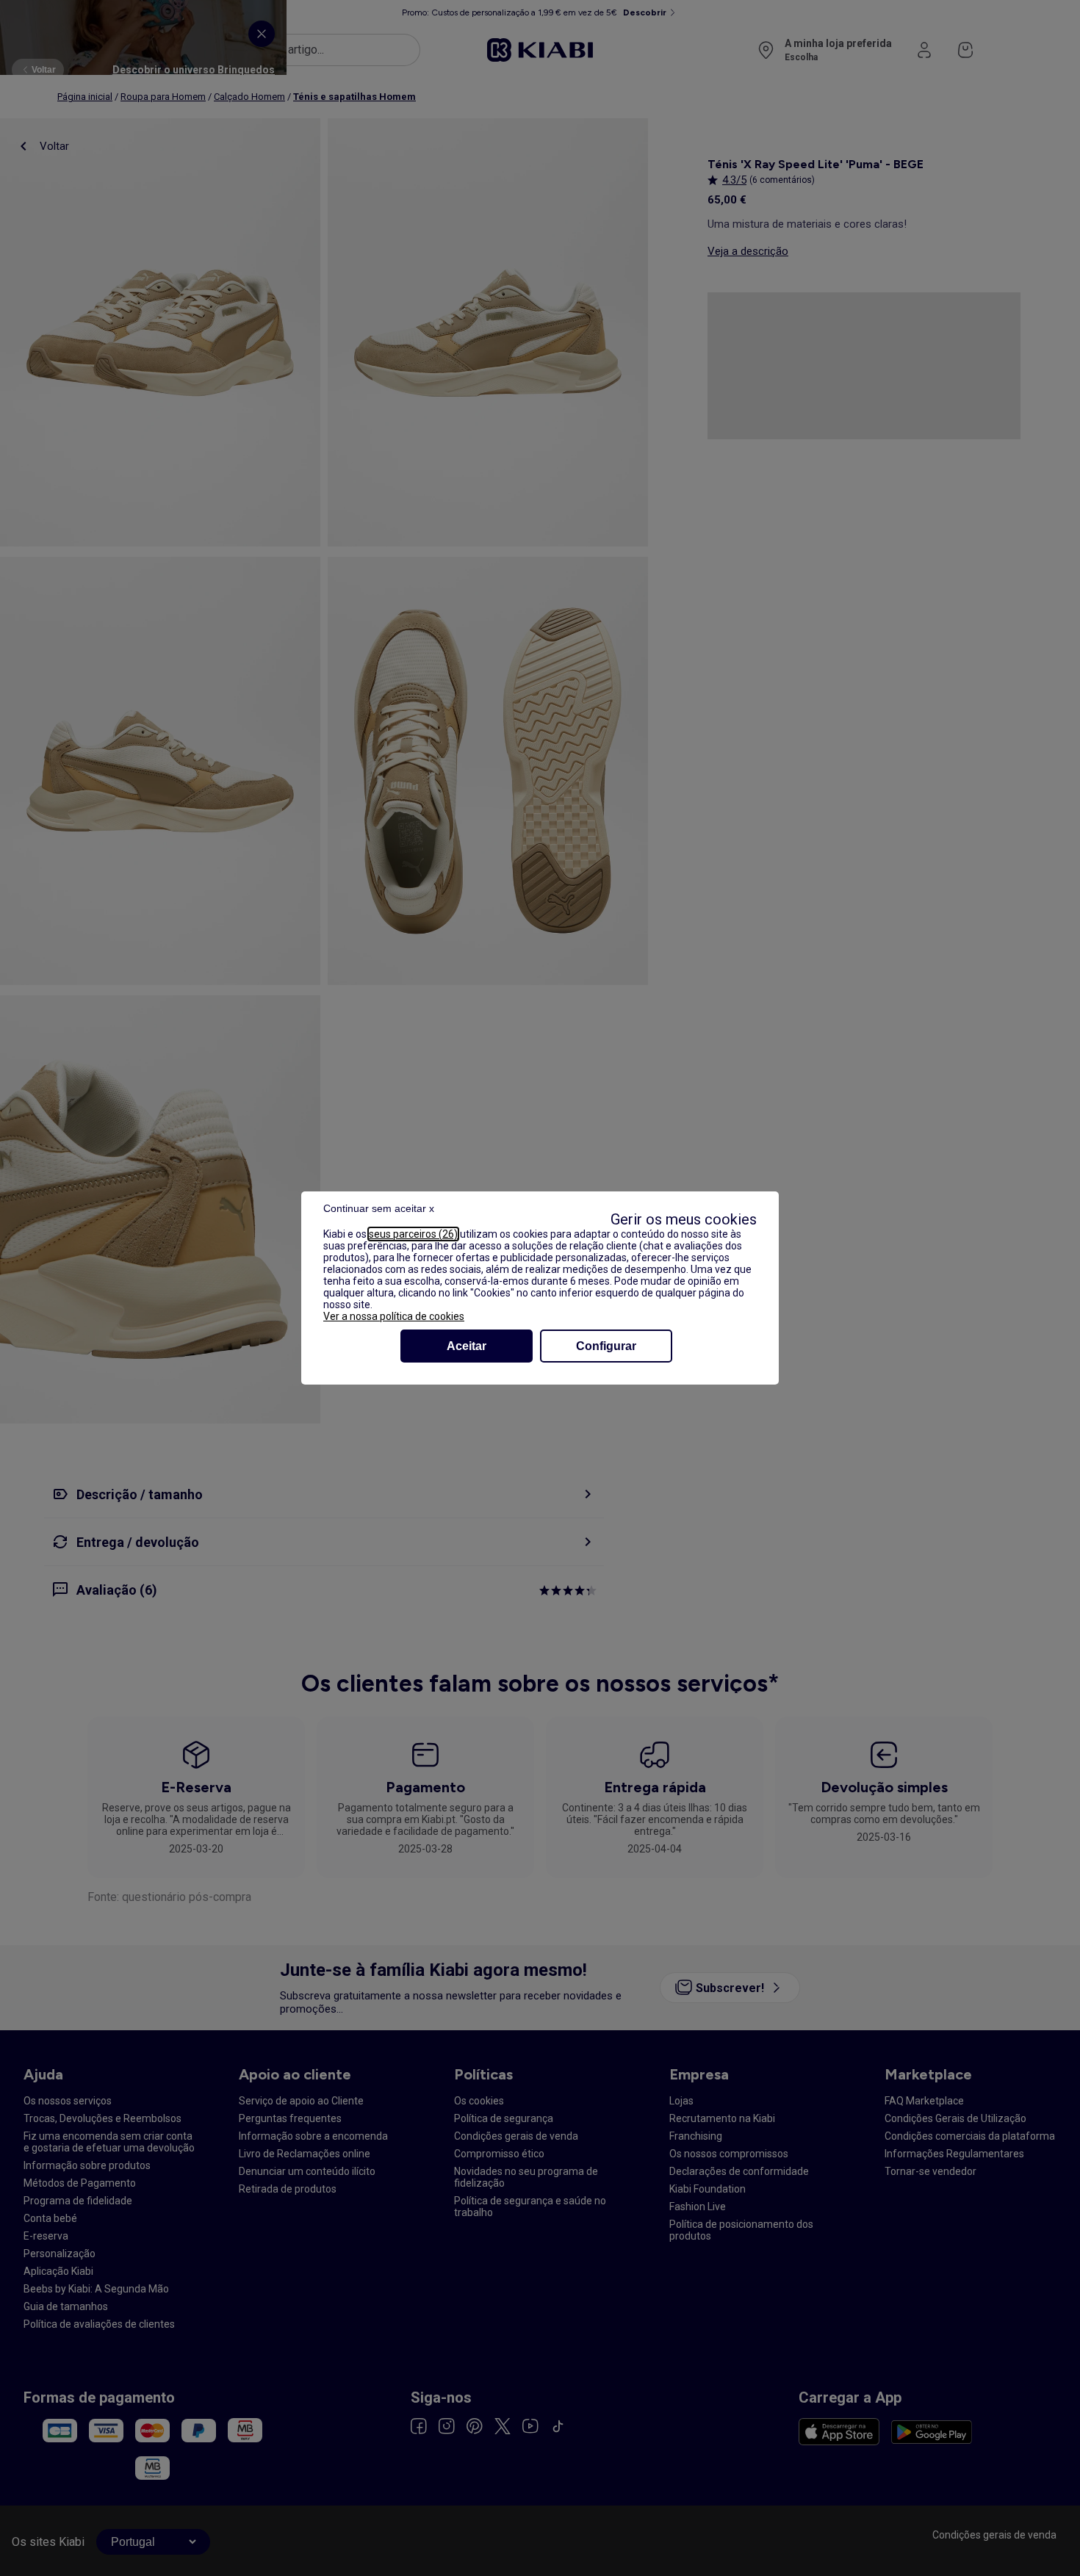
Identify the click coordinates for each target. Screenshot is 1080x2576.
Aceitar (467, 1346)
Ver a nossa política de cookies (394, 1316)
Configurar (606, 1346)
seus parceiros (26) (413, 1234)
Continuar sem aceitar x (379, 1208)
